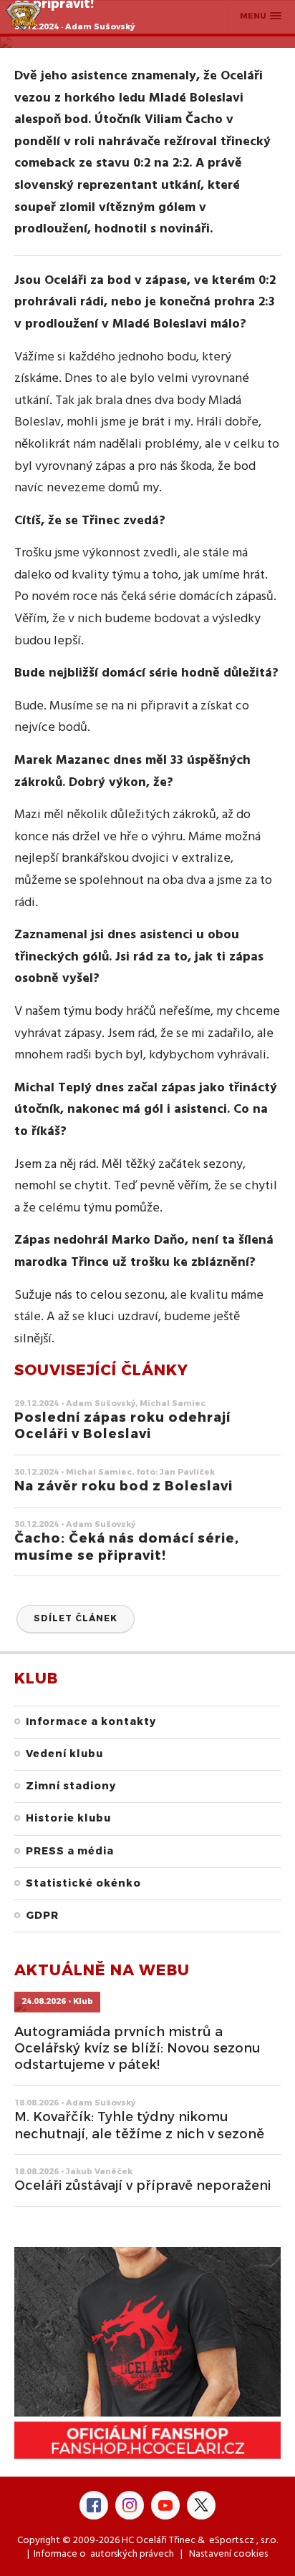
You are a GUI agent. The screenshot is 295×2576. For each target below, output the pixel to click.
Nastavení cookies (228, 2554)
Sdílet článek (76, 1618)
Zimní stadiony (71, 1786)
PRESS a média (70, 1851)
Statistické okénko (83, 1883)
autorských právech (132, 2554)
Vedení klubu (64, 1754)
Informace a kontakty (91, 1722)
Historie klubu (68, 1818)
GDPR (42, 1916)
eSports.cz (232, 2541)
